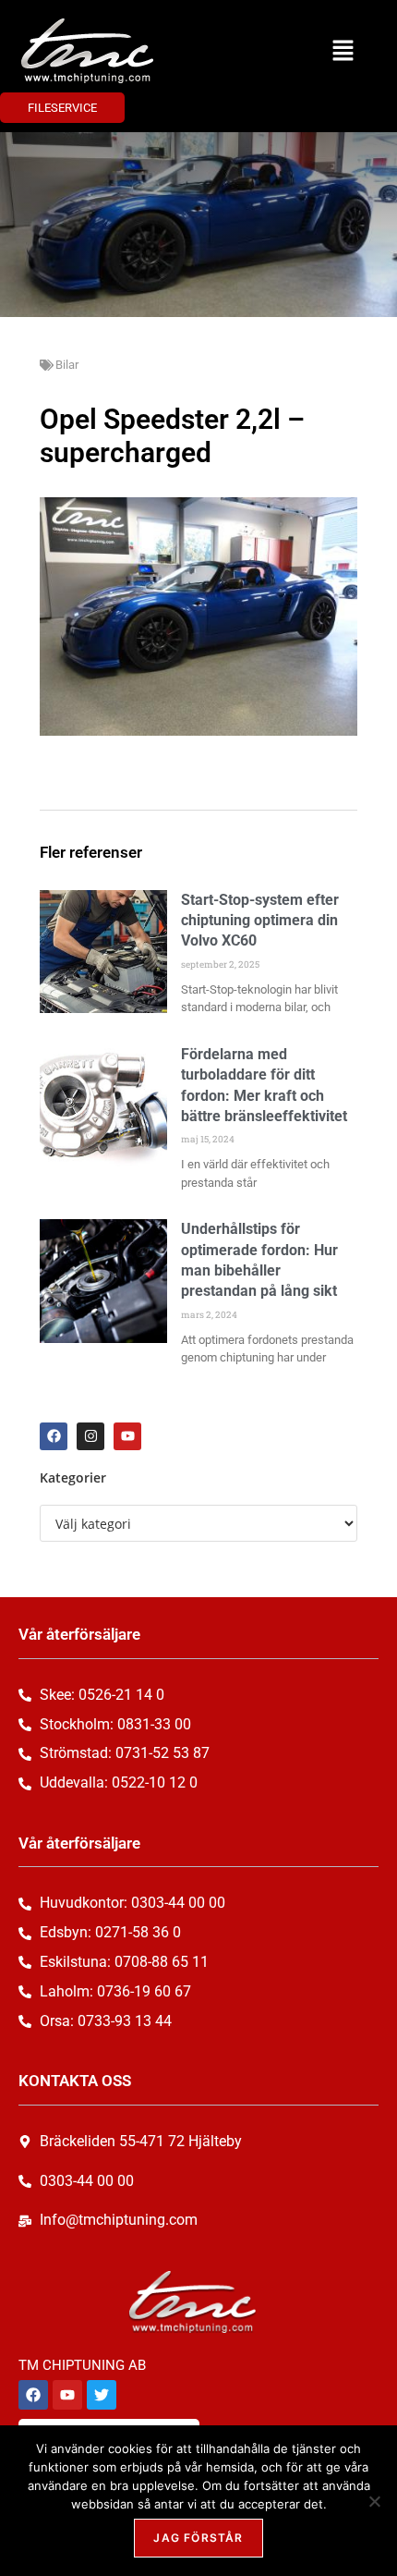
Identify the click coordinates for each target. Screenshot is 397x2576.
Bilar (67, 365)
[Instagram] (90, 1436)
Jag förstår (198, 2538)
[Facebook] (54, 1436)
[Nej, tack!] (374, 2501)
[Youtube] (127, 1436)
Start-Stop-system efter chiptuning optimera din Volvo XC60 (260, 921)
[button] (343, 51)
